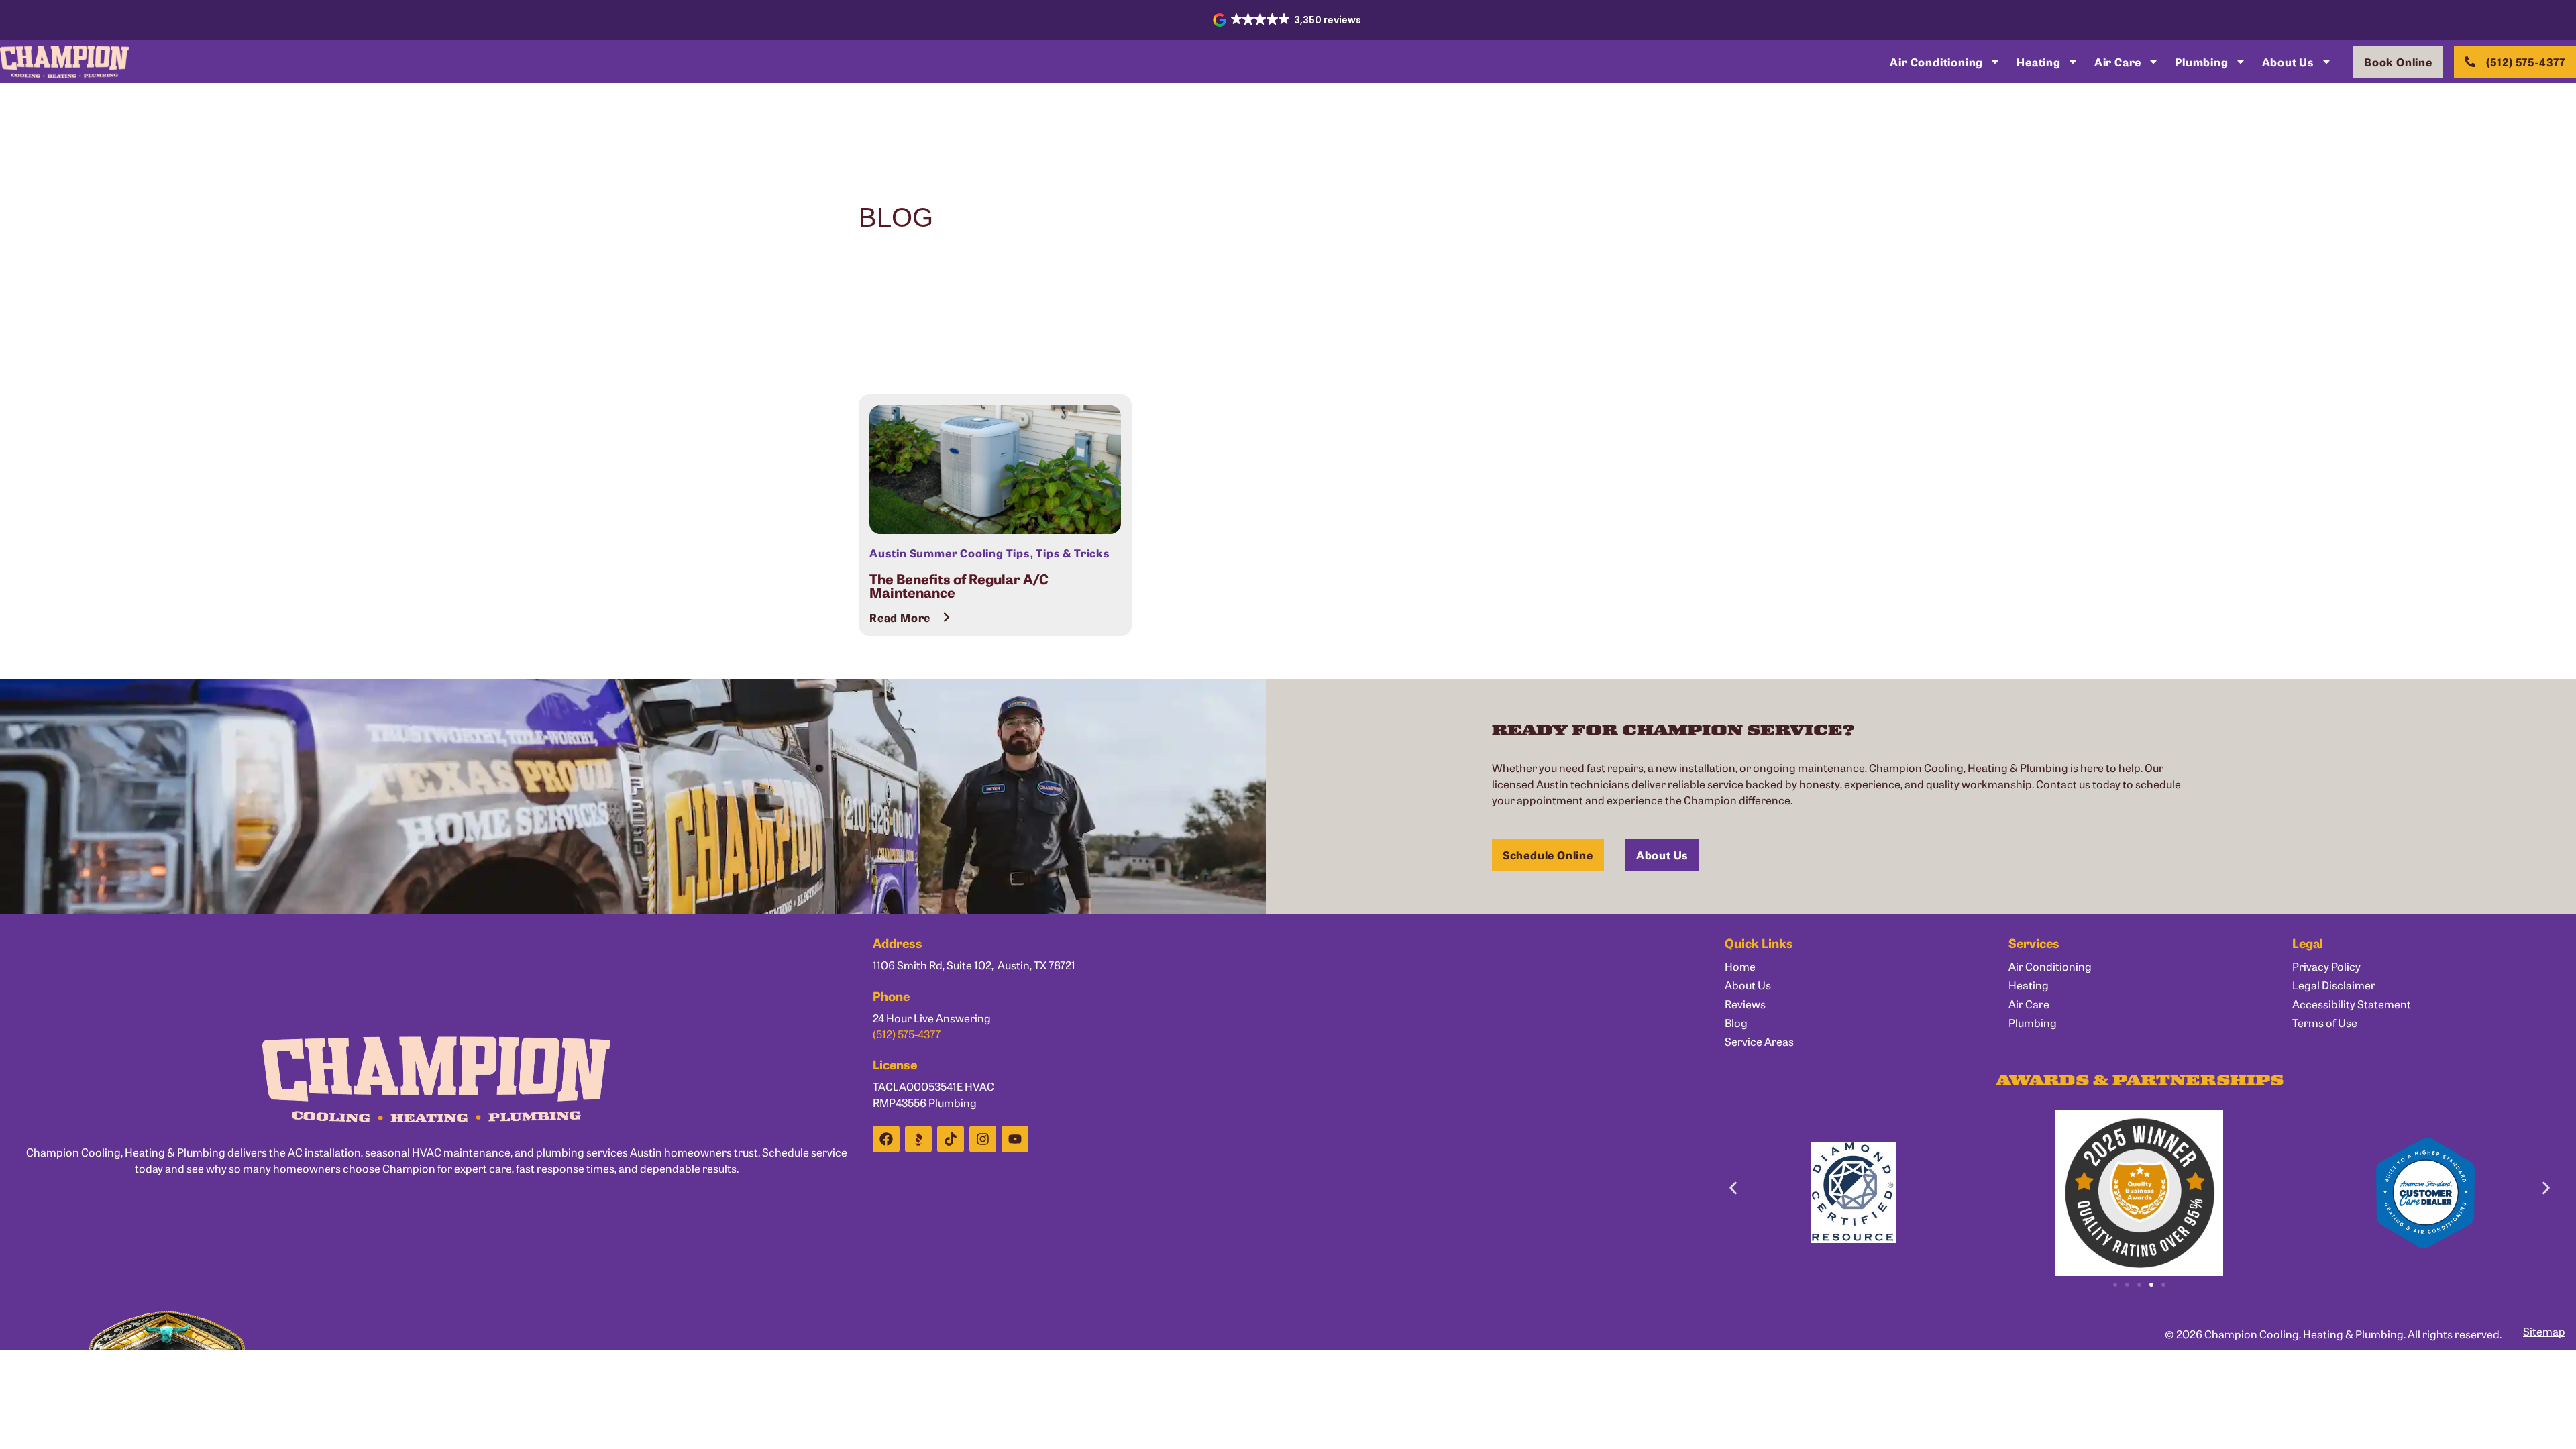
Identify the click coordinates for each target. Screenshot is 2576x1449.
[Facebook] (886, 1139)
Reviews (1745, 1004)
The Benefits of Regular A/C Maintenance (959, 585)
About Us (2288, 62)
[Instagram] (983, 1139)
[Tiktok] (951, 1139)
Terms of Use (2325, 1022)
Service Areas (1759, 1041)
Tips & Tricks (1073, 553)
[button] (1288, 20)
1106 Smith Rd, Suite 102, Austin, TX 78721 (974, 965)
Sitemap (2544, 1331)
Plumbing (2201, 62)
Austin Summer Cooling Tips (950, 553)
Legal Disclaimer (2334, 985)
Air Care (2118, 62)
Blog (1736, 1022)
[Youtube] (1015, 1139)
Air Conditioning (1936, 62)
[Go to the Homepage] (64, 62)
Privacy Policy (2326, 966)
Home (1740, 966)
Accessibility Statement (2352, 1004)
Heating (2039, 62)
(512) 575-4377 (907, 1034)
